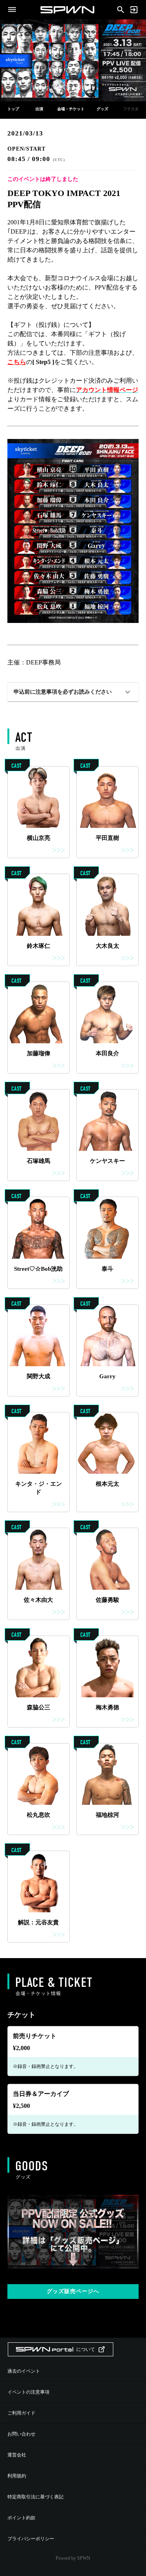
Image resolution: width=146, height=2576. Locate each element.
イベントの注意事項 (28, 2392)
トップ (13, 109)
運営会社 (17, 2455)
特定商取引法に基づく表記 (35, 2497)
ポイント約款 (21, 2518)
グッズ (102, 109)
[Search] (121, 9)
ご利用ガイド (21, 2413)
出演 (39, 109)
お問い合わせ (21, 2434)
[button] (73, 692)
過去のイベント (24, 2371)
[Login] (134, 10)
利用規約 (17, 2476)
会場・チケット (71, 109)
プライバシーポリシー (31, 2539)
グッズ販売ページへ (73, 2291)
